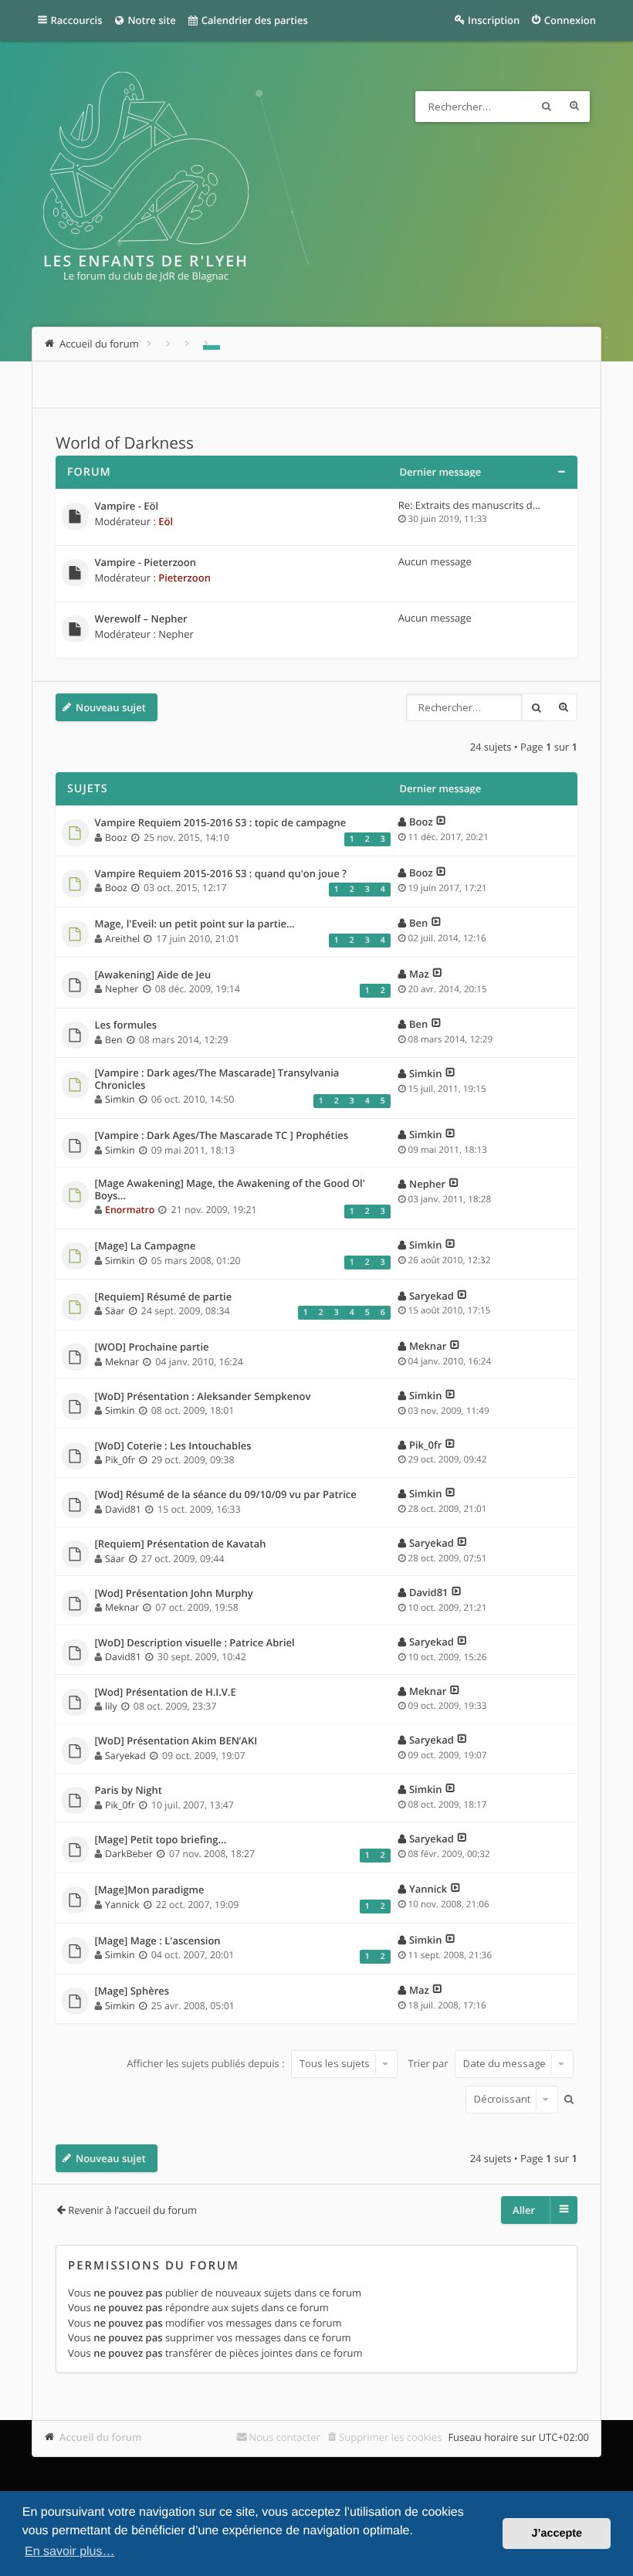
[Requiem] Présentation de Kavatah (181, 1544)
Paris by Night (129, 1791)
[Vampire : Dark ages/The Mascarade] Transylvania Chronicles (217, 1079)
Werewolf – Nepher (141, 619)
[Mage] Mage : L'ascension (158, 1941)
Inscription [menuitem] (494, 20)
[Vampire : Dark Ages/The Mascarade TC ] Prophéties (222, 1136)
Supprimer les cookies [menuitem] (390, 2437)
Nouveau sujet (111, 707)
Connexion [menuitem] (570, 20)
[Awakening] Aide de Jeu (153, 975)
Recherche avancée (574, 107)
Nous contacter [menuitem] (284, 2437)
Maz (419, 974)
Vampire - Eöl (127, 507)
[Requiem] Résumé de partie (164, 1297)
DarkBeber (129, 1854)
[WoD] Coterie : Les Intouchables (173, 1446)
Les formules (126, 1025)
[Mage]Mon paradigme (150, 1890)
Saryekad (432, 1296)
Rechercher (547, 107)
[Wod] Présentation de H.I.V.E (166, 1693)
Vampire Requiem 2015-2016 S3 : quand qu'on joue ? (221, 874)
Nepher (176, 634)
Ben (418, 923)
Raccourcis (77, 20)
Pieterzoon (184, 578)
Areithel (122, 939)
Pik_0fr (120, 1460)
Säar (115, 1311)
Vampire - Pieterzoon (146, 563)
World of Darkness (125, 443)
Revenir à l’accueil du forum (132, 2210)
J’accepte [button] (557, 2534)
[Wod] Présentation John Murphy (174, 1594)
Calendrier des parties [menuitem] (253, 20)
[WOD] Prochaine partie (152, 1347)
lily (111, 1706)
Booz (116, 837)
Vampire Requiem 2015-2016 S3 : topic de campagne (221, 823)
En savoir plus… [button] (70, 2552)
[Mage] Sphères (132, 1991)
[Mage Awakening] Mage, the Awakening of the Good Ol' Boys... (230, 1190)
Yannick (122, 1905)
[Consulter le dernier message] (441, 822)
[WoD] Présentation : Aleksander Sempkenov (203, 1397)
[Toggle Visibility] (561, 472)
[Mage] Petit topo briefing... (161, 1840)
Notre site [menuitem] (151, 20)
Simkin (120, 1099)
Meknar (122, 1362)
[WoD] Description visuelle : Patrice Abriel (195, 1643)
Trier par (429, 2063)
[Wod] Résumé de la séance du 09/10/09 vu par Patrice (226, 1495)
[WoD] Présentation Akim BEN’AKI (176, 1741)
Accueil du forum (101, 2437)
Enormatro (130, 1210)
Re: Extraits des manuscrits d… (469, 505)
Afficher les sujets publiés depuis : (207, 2063)
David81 (123, 1509)
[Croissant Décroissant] (510, 2100)
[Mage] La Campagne (146, 1246)
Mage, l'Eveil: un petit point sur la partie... (195, 924)
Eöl (166, 521)
